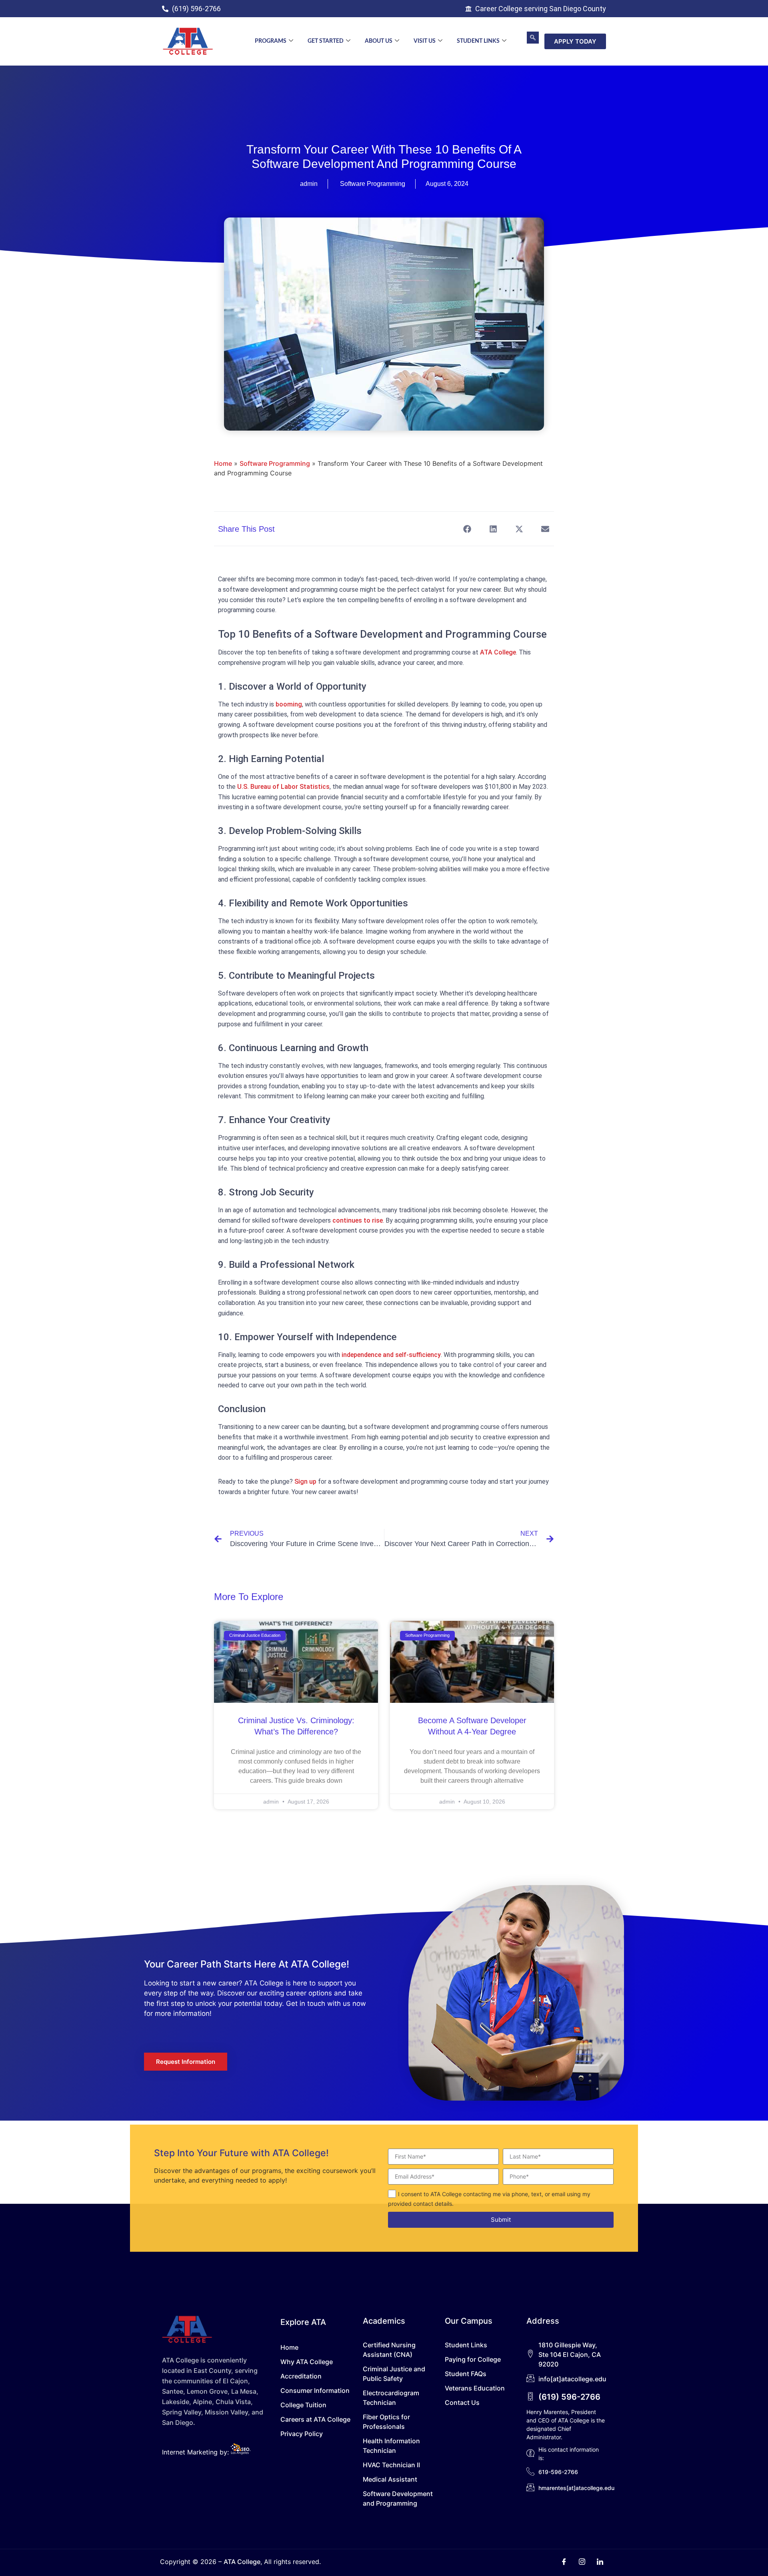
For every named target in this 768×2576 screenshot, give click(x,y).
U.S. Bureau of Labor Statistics (283, 787)
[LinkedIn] (600, 2562)
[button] (533, 38)
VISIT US (425, 41)
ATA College (498, 652)
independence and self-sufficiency (391, 1355)
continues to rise (358, 1220)
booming (289, 704)
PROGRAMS (271, 41)
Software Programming (373, 184)
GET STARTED (326, 41)
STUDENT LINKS (478, 41)
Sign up (305, 1482)
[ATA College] (188, 41)
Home (223, 463)
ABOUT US (379, 41)
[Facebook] (564, 2562)
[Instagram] (582, 2562)
